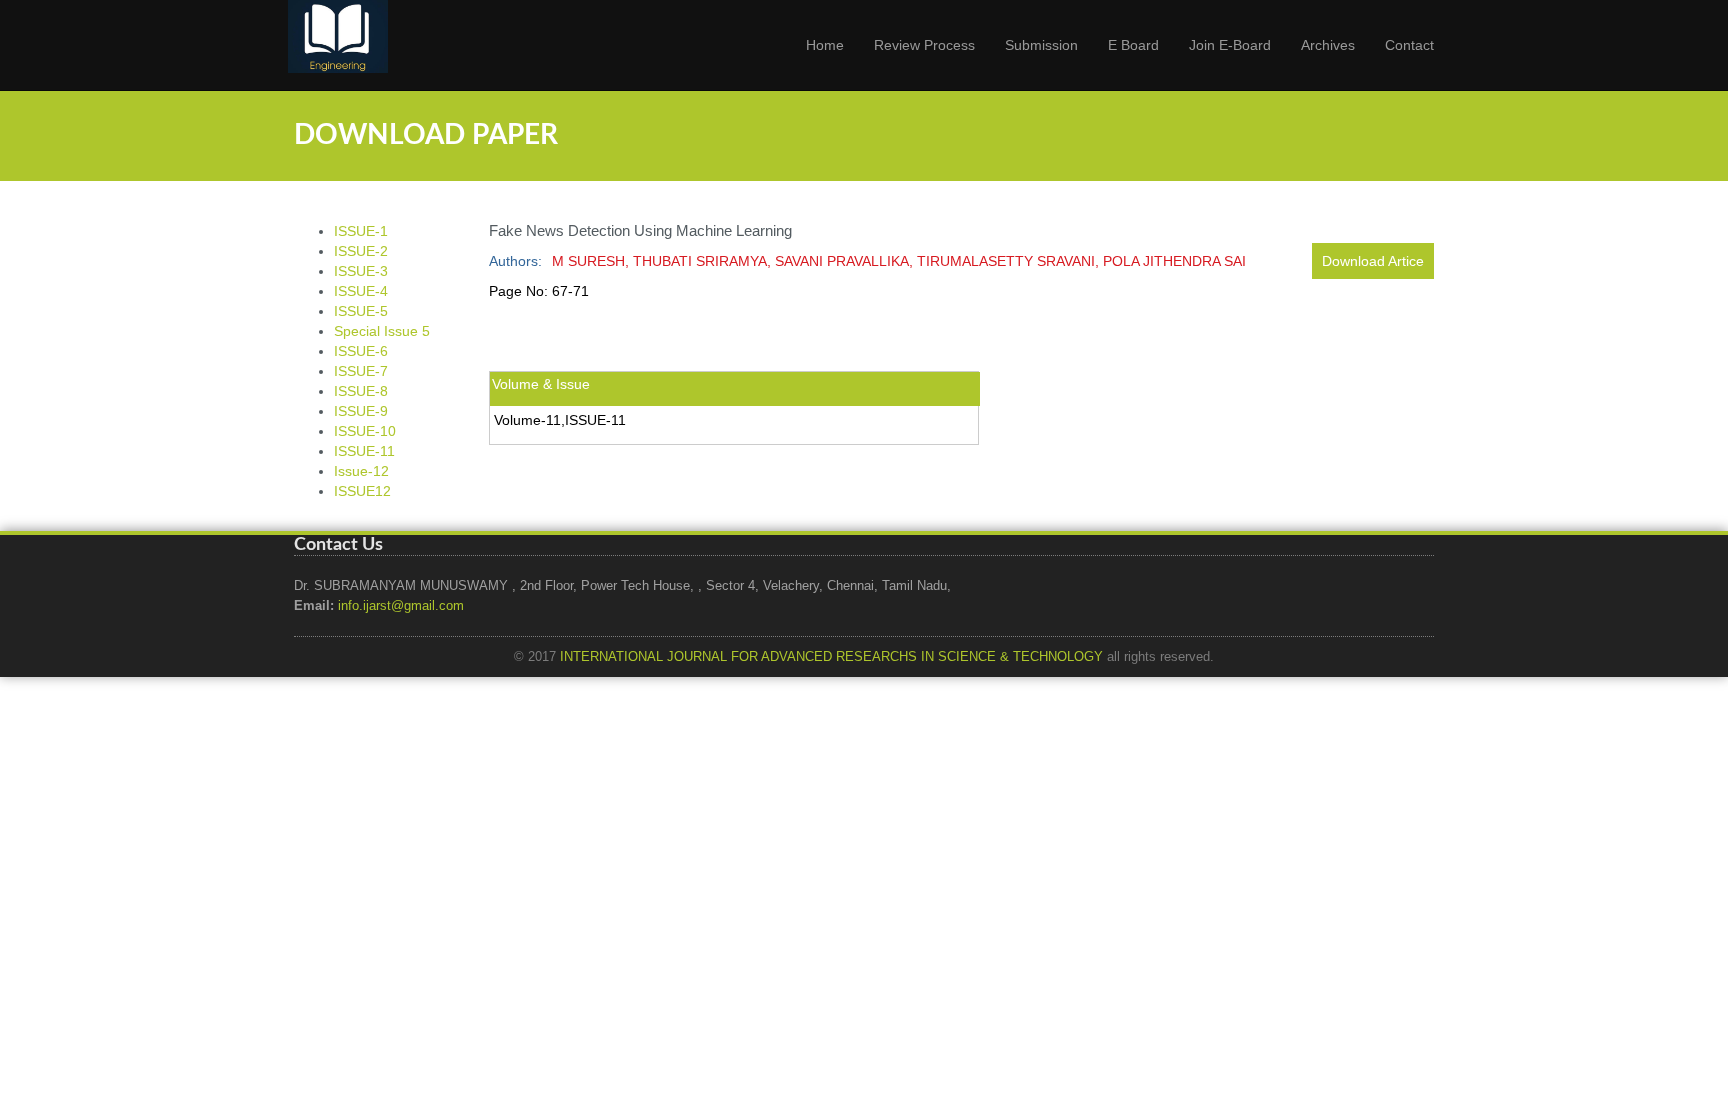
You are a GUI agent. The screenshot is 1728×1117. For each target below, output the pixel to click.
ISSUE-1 (361, 231)
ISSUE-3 (361, 271)
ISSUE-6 (361, 351)
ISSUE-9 (361, 411)
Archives (1328, 45)
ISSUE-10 (365, 431)
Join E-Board (1230, 45)
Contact (1409, 45)
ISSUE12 (362, 491)
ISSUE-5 (361, 311)
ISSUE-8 (361, 391)
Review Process (924, 45)
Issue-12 (361, 471)
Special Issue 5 (382, 331)
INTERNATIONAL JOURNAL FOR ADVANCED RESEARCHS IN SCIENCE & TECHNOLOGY (831, 657)
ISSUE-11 (364, 451)
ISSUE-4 (361, 291)
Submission (1041, 45)
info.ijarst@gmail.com (401, 606)
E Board (1133, 45)
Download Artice (1373, 261)
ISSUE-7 (361, 371)
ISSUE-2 (361, 251)
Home (825, 45)
